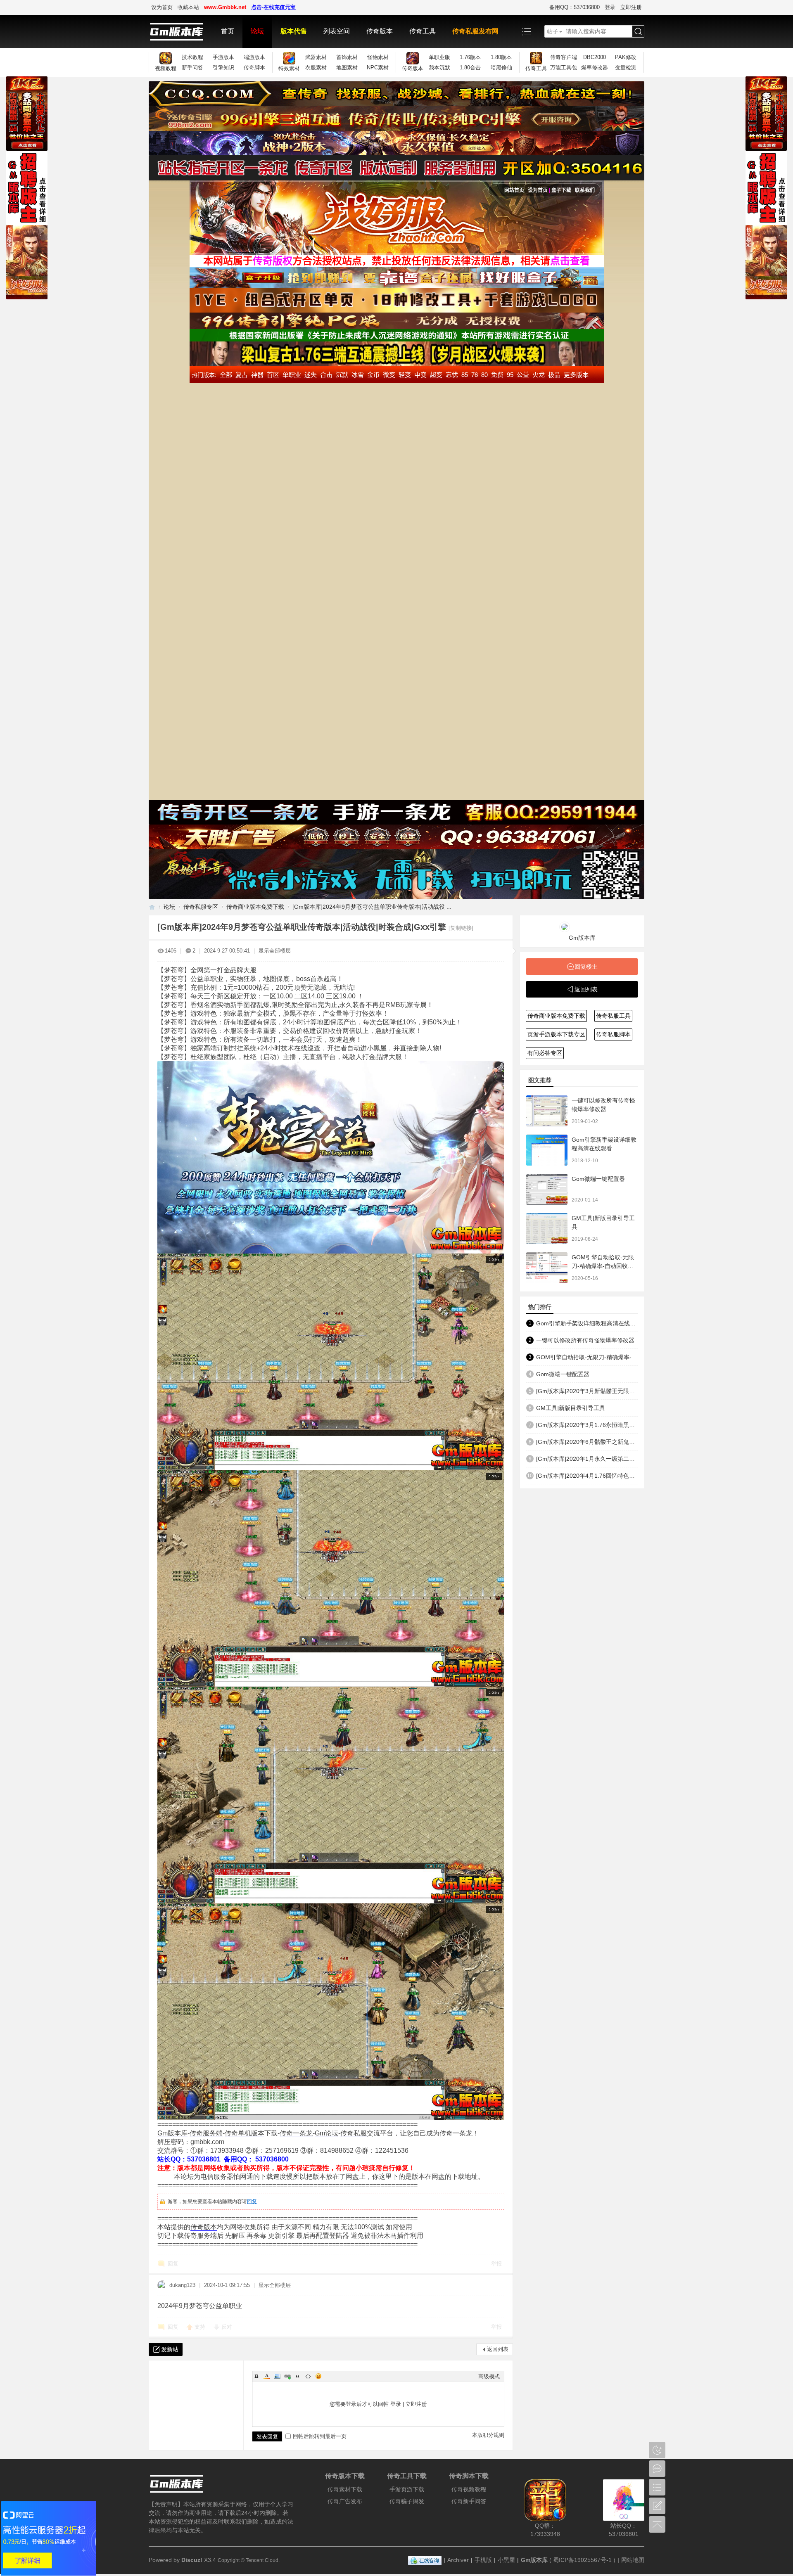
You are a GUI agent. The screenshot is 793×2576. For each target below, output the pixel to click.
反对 (227, 2327)
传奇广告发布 (345, 2501)
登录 (610, 7)
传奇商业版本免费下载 (255, 907)
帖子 (553, 31)
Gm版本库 (172, 2133)
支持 (201, 2327)
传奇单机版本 (245, 2133)
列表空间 (337, 31)
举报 (496, 2264)
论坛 (257, 31)
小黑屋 (506, 2560)
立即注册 (631, 7)
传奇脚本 (254, 68)
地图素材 (347, 68)
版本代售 (294, 31)
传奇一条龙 (296, 2133)
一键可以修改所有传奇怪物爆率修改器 (585, 1340)
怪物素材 (378, 57)
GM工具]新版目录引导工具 (571, 1408)
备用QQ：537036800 (575, 7)
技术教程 (192, 57)
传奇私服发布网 (475, 31)
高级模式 (489, 2376)
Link (287, 2376)
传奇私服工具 (613, 1016)
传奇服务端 (206, 2133)
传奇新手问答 (469, 2501)
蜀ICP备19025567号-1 (582, 2560)
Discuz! (192, 2560)
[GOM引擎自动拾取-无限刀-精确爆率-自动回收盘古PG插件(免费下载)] (547, 1268)
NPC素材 (378, 68)
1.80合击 (470, 68)
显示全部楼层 (275, 951)
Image (277, 2376)
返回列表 (498, 2349)
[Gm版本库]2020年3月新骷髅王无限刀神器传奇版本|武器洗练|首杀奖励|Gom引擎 (587, 1391)
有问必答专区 (545, 1053)
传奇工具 (423, 31)
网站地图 (633, 2560)
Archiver (458, 2560)
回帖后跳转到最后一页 (320, 2436)
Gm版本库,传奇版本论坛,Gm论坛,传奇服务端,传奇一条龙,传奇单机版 (152, 907)
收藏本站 (188, 7)
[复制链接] (461, 928)
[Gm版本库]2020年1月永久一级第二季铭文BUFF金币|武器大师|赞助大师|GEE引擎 (587, 1459)
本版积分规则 (488, 2435)
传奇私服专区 (201, 907)
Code (308, 2376)
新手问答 (192, 68)
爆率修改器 (595, 68)
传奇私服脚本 (613, 1034)
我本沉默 (439, 68)
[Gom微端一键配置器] (547, 1189)
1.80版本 (501, 57)
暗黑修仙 (501, 68)
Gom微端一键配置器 (598, 1179)
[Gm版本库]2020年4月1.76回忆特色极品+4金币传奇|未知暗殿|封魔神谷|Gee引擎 (587, 1476)
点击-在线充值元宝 (273, 7)
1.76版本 (470, 57)
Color (267, 2376)
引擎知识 (223, 68)
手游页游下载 (407, 2489)
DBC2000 (595, 57)
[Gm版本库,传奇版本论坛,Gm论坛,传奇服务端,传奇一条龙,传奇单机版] (181, 31)
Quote (298, 2376)
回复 (252, 2202)
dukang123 (182, 2285)
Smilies (318, 2376)
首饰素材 (347, 57)
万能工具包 (564, 68)
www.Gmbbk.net (225, 7)
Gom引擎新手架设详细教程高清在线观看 (587, 1323)
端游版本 (254, 57)
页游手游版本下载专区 (556, 1034)
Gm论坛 (326, 2133)
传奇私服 (354, 2133)
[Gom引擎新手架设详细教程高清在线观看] (547, 1150)
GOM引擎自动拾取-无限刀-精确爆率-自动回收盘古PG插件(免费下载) (603, 1266)
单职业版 (439, 57)
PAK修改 (626, 57)
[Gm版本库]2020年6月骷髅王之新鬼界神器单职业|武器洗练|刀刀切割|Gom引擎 (587, 1442)
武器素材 (316, 57)
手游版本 (223, 57)
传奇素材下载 (345, 2489)
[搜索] (638, 32)
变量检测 (626, 68)
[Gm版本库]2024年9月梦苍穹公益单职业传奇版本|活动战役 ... (372, 907)
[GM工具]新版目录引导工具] (547, 1229)
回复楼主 (586, 967)
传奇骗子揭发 (407, 2501)
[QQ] (425, 2560)
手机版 (483, 2560)
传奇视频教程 (469, 2489)
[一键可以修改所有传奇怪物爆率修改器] (547, 1111)
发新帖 (170, 2349)
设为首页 (162, 7)
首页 (228, 31)
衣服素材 (316, 68)
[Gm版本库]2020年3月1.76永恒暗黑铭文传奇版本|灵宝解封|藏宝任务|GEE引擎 (587, 1425)
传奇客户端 (564, 57)
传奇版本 (380, 31)
